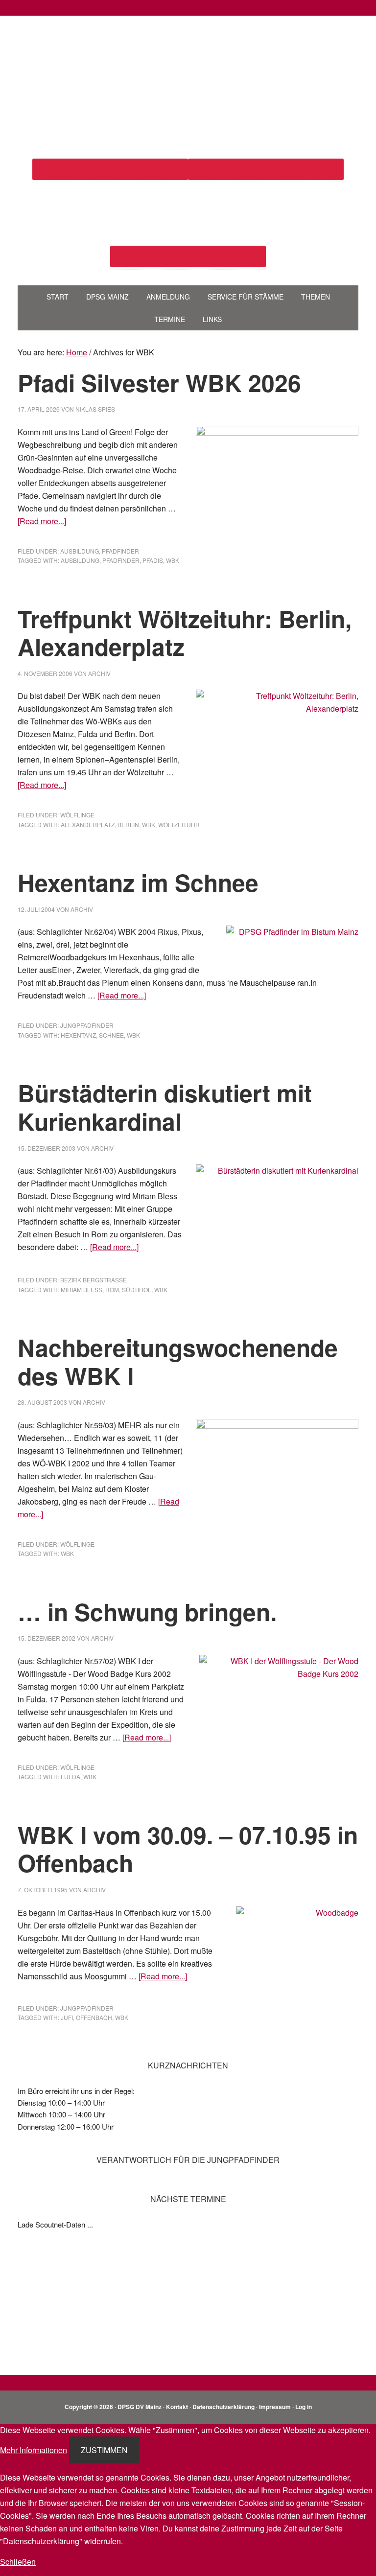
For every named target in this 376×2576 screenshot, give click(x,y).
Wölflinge (77, 815)
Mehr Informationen (34, 2450)
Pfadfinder (120, 551)
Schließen (18, 2562)
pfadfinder (121, 560)
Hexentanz (78, 1035)
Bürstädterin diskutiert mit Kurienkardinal (165, 1107)
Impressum (275, 2407)
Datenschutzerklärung (223, 2407)
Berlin (128, 824)
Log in (304, 2407)
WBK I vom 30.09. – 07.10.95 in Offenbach (188, 1849)
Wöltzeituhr (179, 824)
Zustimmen (104, 2450)
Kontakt (177, 2407)
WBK (173, 560)
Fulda (70, 1776)
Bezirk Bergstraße (94, 1280)
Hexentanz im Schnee (138, 882)
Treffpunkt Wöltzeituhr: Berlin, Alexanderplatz (185, 633)
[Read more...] (42, 521)
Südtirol (137, 1289)
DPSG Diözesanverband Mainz (188, 53)
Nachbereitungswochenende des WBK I (178, 1361)
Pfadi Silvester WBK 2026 (159, 383)
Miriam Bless (82, 1289)
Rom (112, 1289)
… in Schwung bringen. (147, 1612)
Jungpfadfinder (87, 1025)
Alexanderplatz (88, 824)
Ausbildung (80, 551)
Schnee (111, 1035)
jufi (67, 2017)
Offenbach (94, 2017)
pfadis (153, 560)
